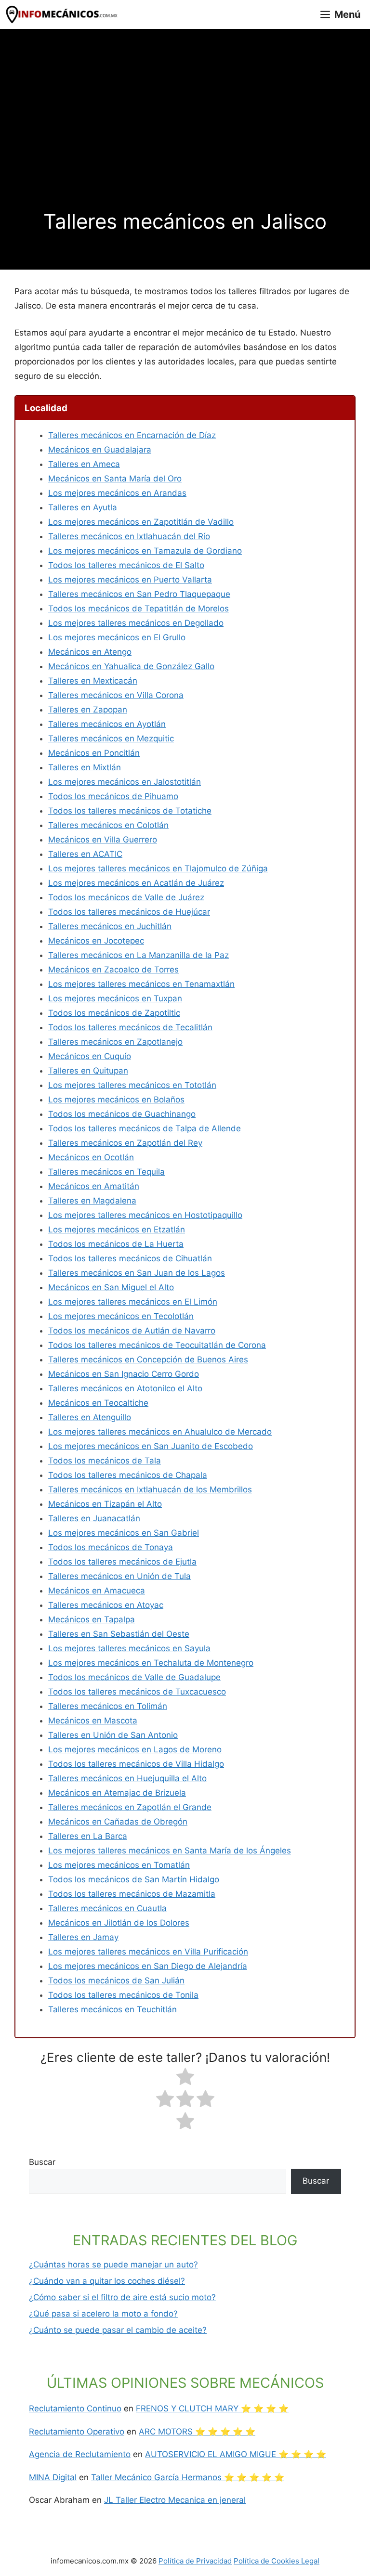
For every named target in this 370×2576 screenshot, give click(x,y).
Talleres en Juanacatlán (94, 1518)
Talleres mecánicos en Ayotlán (107, 724)
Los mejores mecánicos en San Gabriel (124, 1533)
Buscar (42, 2162)
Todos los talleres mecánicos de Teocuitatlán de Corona (157, 1345)
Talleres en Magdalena (92, 1201)
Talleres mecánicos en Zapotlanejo (115, 1042)
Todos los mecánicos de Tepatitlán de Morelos (139, 608)
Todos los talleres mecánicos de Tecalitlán (130, 1027)
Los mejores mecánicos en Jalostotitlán (125, 782)
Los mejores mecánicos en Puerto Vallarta (130, 580)
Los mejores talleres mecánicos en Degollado (136, 623)
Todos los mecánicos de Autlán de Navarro (132, 1331)
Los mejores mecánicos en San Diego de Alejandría (148, 1966)
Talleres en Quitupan (88, 1071)
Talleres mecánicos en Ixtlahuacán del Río (129, 536)
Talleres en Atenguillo (90, 1417)
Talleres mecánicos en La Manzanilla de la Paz (139, 955)
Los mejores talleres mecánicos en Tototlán (132, 1085)
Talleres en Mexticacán (93, 681)
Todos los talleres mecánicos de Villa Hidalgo (136, 1764)
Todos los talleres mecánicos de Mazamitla (132, 1894)
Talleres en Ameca (84, 464)
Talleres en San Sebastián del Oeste (119, 1634)
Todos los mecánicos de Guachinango (122, 1114)
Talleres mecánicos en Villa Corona (116, 695)
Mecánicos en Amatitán (94, 1186)
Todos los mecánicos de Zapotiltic (114, 1013)
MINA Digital (53, 2477)
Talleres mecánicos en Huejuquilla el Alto (127, 1778)
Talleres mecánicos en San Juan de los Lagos (137, 1273)
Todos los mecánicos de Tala (105, 1461)
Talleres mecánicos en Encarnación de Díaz (132, 435)
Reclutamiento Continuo (75, 2408)
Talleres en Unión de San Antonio (113, 1735)
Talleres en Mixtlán (85, 767)
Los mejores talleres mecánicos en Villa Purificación (148, 1952)
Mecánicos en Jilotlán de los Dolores (119, 1923)
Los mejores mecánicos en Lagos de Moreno (135, 1749)
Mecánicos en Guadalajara (100, 450)
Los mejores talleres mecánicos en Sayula (129, 1648)
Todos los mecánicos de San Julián (116, 1981)
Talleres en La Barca (88, 1836)
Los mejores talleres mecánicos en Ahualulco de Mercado (160, 1432)
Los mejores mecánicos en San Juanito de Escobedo (151, 1446)
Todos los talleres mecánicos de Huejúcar (129, 912)
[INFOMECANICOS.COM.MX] (63, 14)
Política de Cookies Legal (277, 2561)
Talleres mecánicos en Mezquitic (111, 738)
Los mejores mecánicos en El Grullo (117, 637)
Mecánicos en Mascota (93, 1721)
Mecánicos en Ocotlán (91, 1157)
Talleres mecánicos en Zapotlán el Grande (130, 1807)
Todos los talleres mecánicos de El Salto (126, 565)
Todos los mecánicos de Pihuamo (113, 796)
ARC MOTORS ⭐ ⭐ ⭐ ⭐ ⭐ (197, 2432)
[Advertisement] (185, 137)
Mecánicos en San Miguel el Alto (111, 1287)
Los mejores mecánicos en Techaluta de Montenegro (151, 1663)
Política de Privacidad (195, 2561)
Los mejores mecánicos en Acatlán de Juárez (136, 883)
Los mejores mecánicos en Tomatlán (119, 1865)
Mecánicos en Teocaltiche (98, 1403)
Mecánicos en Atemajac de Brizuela (117, 1793)
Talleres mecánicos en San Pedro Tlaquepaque (139, 594)
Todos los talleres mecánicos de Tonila (123, 1995)
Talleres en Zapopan (88, 710)
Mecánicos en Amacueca (97, 1591)
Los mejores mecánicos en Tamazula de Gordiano (145, 551)
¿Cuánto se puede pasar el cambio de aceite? (118, 2330)
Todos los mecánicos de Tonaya (111, 1547)
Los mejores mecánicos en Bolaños (116, 1100)
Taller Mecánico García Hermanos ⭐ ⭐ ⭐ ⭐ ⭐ (188, 2477)
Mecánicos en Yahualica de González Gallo (131, 666)
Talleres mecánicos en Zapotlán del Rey (125, 1143)
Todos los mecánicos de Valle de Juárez (126, 897)
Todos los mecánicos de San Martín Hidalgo (134, 1879)
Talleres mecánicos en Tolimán (108, 1706)
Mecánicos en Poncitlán (94, 753)
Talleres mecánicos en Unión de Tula (119, 1576)
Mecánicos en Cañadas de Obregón (118, 1822)
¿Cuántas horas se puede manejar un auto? (113, 2265)
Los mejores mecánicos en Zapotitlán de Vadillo (141, 522)
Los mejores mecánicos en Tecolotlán (121, 1316)
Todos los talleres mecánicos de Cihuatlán (130, 1258)
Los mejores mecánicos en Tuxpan (115, 998)
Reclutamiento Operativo (77, 2432)
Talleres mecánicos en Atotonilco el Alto (125, 1388)
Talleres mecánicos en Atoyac (106, 1605)
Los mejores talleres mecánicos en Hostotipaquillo (145, 1215)
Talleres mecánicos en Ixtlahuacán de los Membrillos (150, 1489)
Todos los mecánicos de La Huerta (116, 1244)
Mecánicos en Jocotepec (96, 941)
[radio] (185, 2079)
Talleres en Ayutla (83, 507)
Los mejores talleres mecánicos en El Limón (133, 1302)
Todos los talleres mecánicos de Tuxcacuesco (137, 1692)
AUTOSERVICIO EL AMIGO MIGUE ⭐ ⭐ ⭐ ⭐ (236, 2454)
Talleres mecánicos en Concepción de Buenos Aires (148, 1359)
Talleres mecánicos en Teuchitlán (112, 2009)
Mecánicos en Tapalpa (92, 1619)
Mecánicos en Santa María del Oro (115, 479)
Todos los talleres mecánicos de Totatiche (130, 811)
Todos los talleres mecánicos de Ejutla (122, 1562)
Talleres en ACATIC (85, 854)
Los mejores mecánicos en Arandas (117, 493)
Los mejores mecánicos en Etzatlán (117, 1230)
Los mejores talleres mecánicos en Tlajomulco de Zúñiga (158, 868)
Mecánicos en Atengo (90, 652)
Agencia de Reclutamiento (80, 2454)
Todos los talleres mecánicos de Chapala (128, 1475)
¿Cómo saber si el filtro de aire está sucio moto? (122, 2297)
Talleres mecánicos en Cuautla (107, 1908)
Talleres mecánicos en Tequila (106, 1172)
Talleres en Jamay (83, 1937)
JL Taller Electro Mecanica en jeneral (175, 2500)
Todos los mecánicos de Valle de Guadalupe (134, 1677)
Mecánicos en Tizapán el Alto (105, 1504)
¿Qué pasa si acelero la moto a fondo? (103, 2314)
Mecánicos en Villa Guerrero (103, 840)
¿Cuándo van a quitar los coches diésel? (107, 2281)
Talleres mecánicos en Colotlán (108, 825)
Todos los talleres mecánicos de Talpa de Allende (145, 1128)
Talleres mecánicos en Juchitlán (110, 926)
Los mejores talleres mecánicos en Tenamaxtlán (141, 984)
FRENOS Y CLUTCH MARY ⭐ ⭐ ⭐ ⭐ (212, 2408)
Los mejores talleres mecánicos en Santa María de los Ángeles (170, 1851)
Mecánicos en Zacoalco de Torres (113, 970)
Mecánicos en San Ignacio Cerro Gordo (124, 1374)
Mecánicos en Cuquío (90, 1056)
